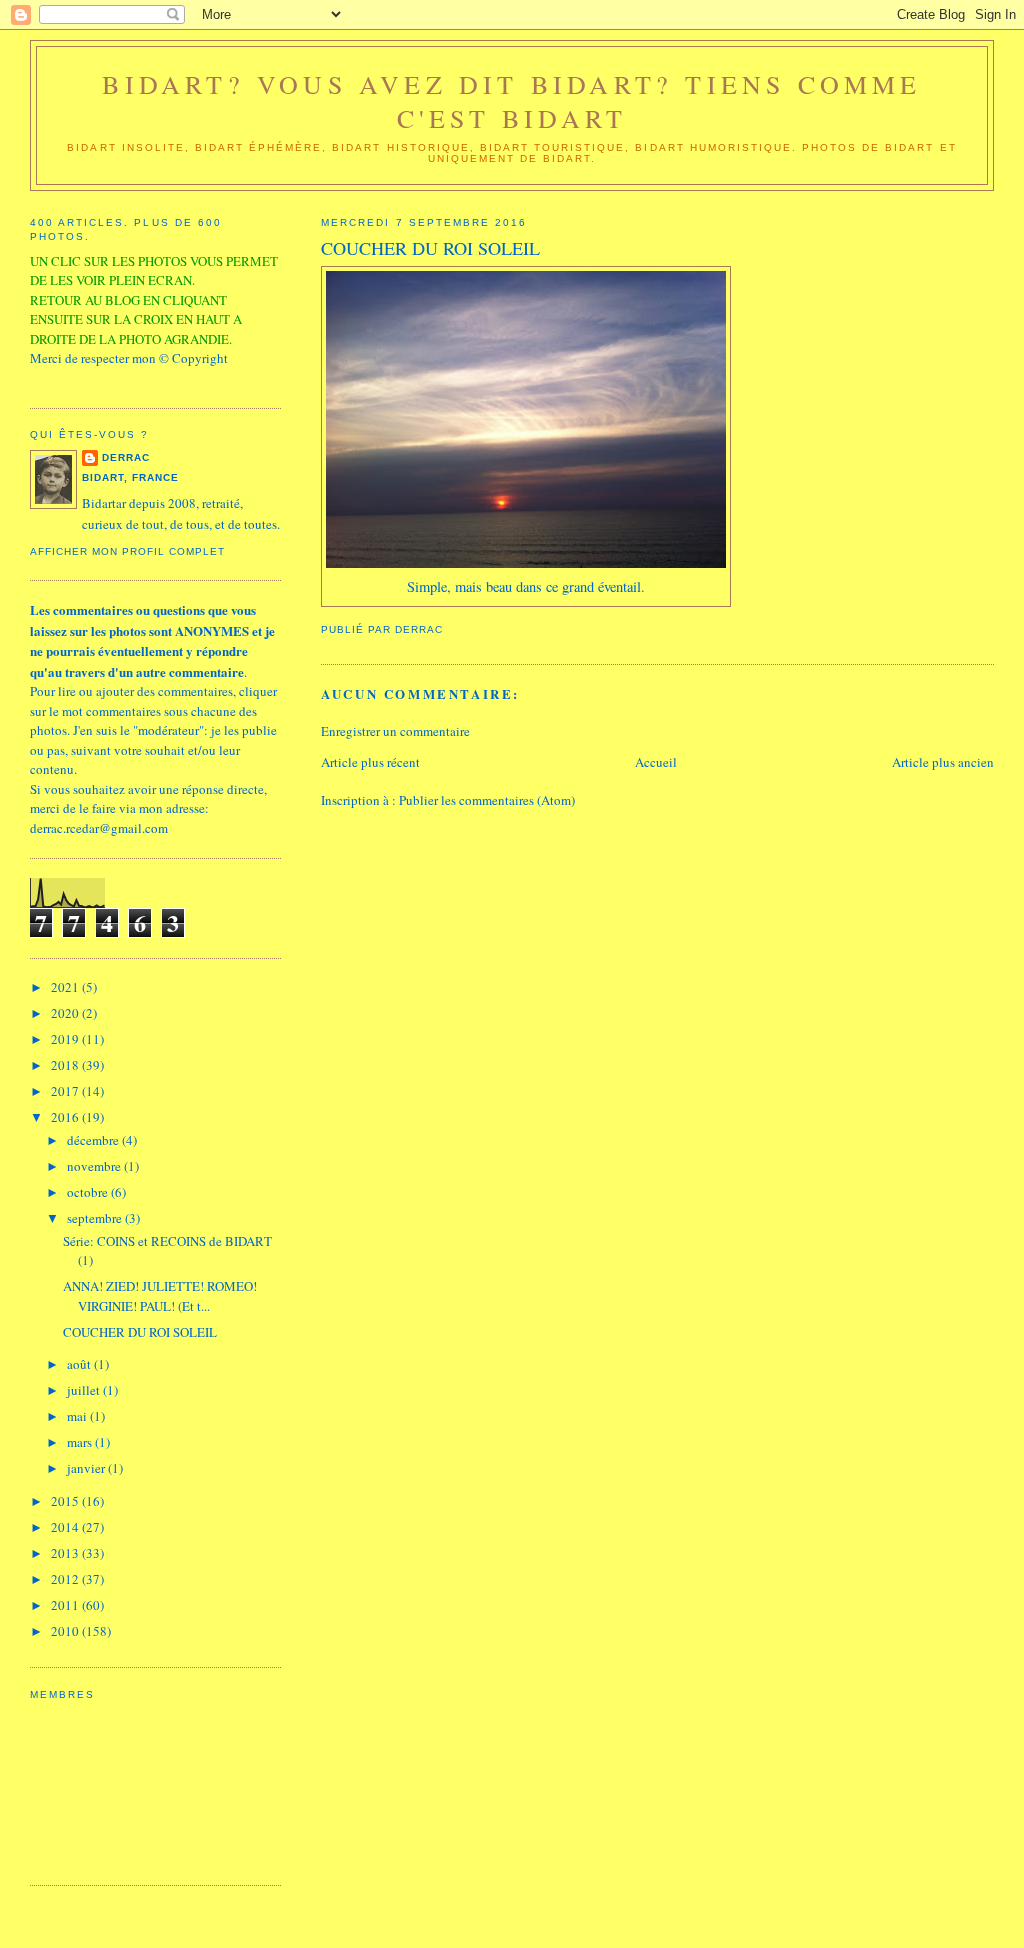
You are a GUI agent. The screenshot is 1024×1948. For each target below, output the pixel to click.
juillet (85, 1390)
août (80, 1364)
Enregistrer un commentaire (395, 731)
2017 (66, 1091)
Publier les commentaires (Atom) (487, 800)
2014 (66, 1527)
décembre (94, 1140)
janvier (87, 1468)
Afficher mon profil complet (127, 551)
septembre (96, 1218)
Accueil (656, 762)
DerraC (126, 457)
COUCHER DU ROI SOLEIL (140, 1332)
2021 (66, 987)
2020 (66, 1013)
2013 (66, 1553)
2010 (66, 1631)
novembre (95, 1166)
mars (81, 1442)
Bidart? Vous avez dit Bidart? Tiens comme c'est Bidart (511, 101)
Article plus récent (370, 762)
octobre (89, 1192)
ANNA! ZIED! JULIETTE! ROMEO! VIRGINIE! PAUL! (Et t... (160, 1296)
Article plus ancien (943, 762)
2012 (66, 1579)
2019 (66, 1039)
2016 (66, 1117)
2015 (66, 1501)
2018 (66, 1065)
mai (78, 1416)
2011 (66, 1605)
